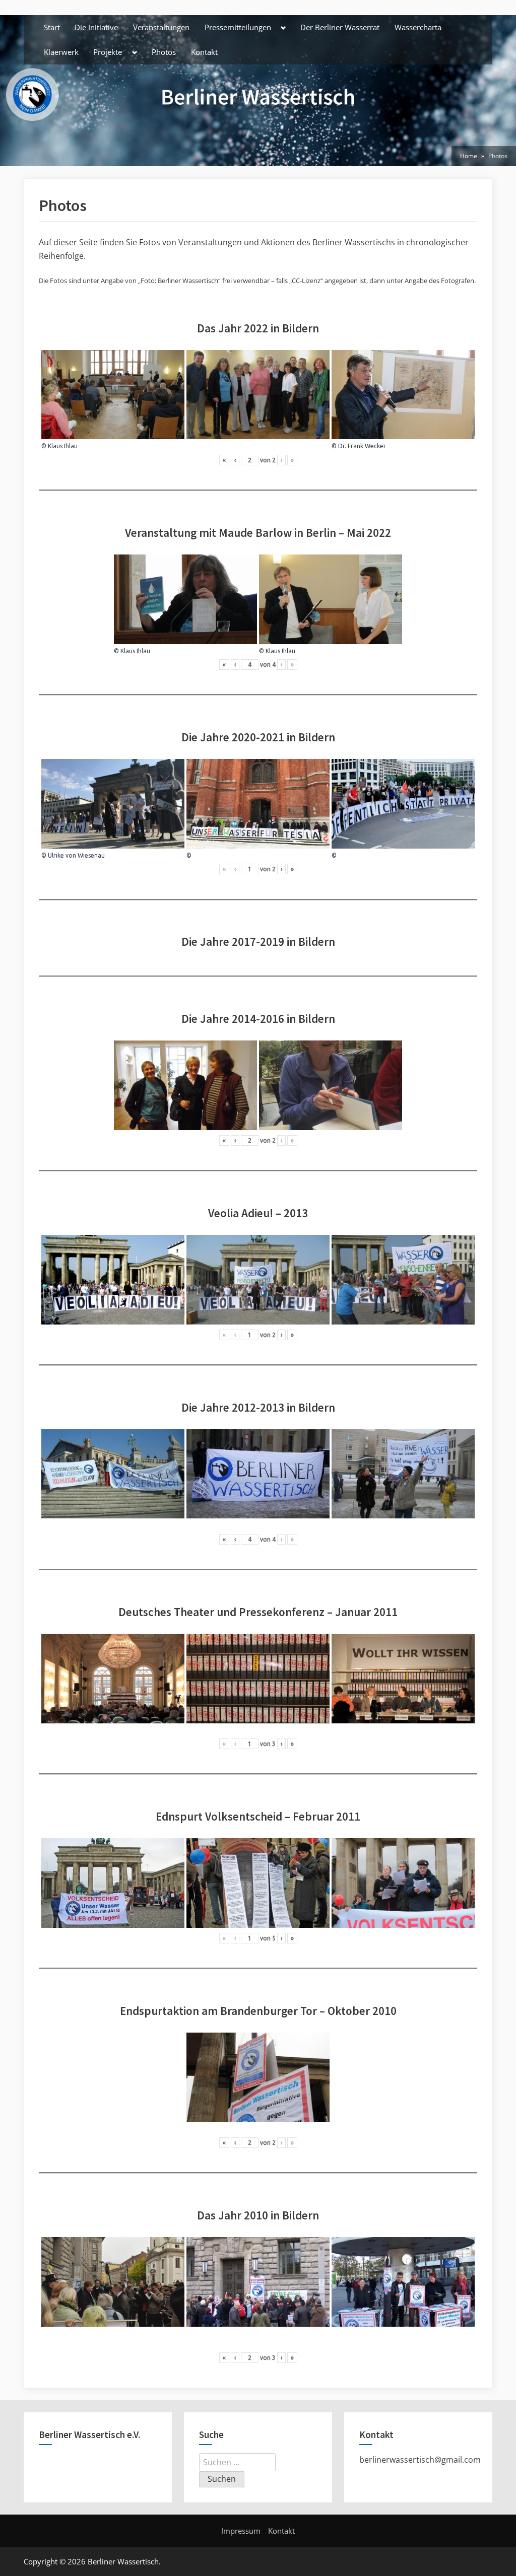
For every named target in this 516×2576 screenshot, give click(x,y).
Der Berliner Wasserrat (340, 27)
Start (52, 27)
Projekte (108, 52)
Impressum (241, 2531)
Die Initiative (96, 27)
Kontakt (204, 52)
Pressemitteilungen (238, 27)
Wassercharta (418, 27)
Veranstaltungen (161, 27)
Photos (164, 52)
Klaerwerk (61, 52)
